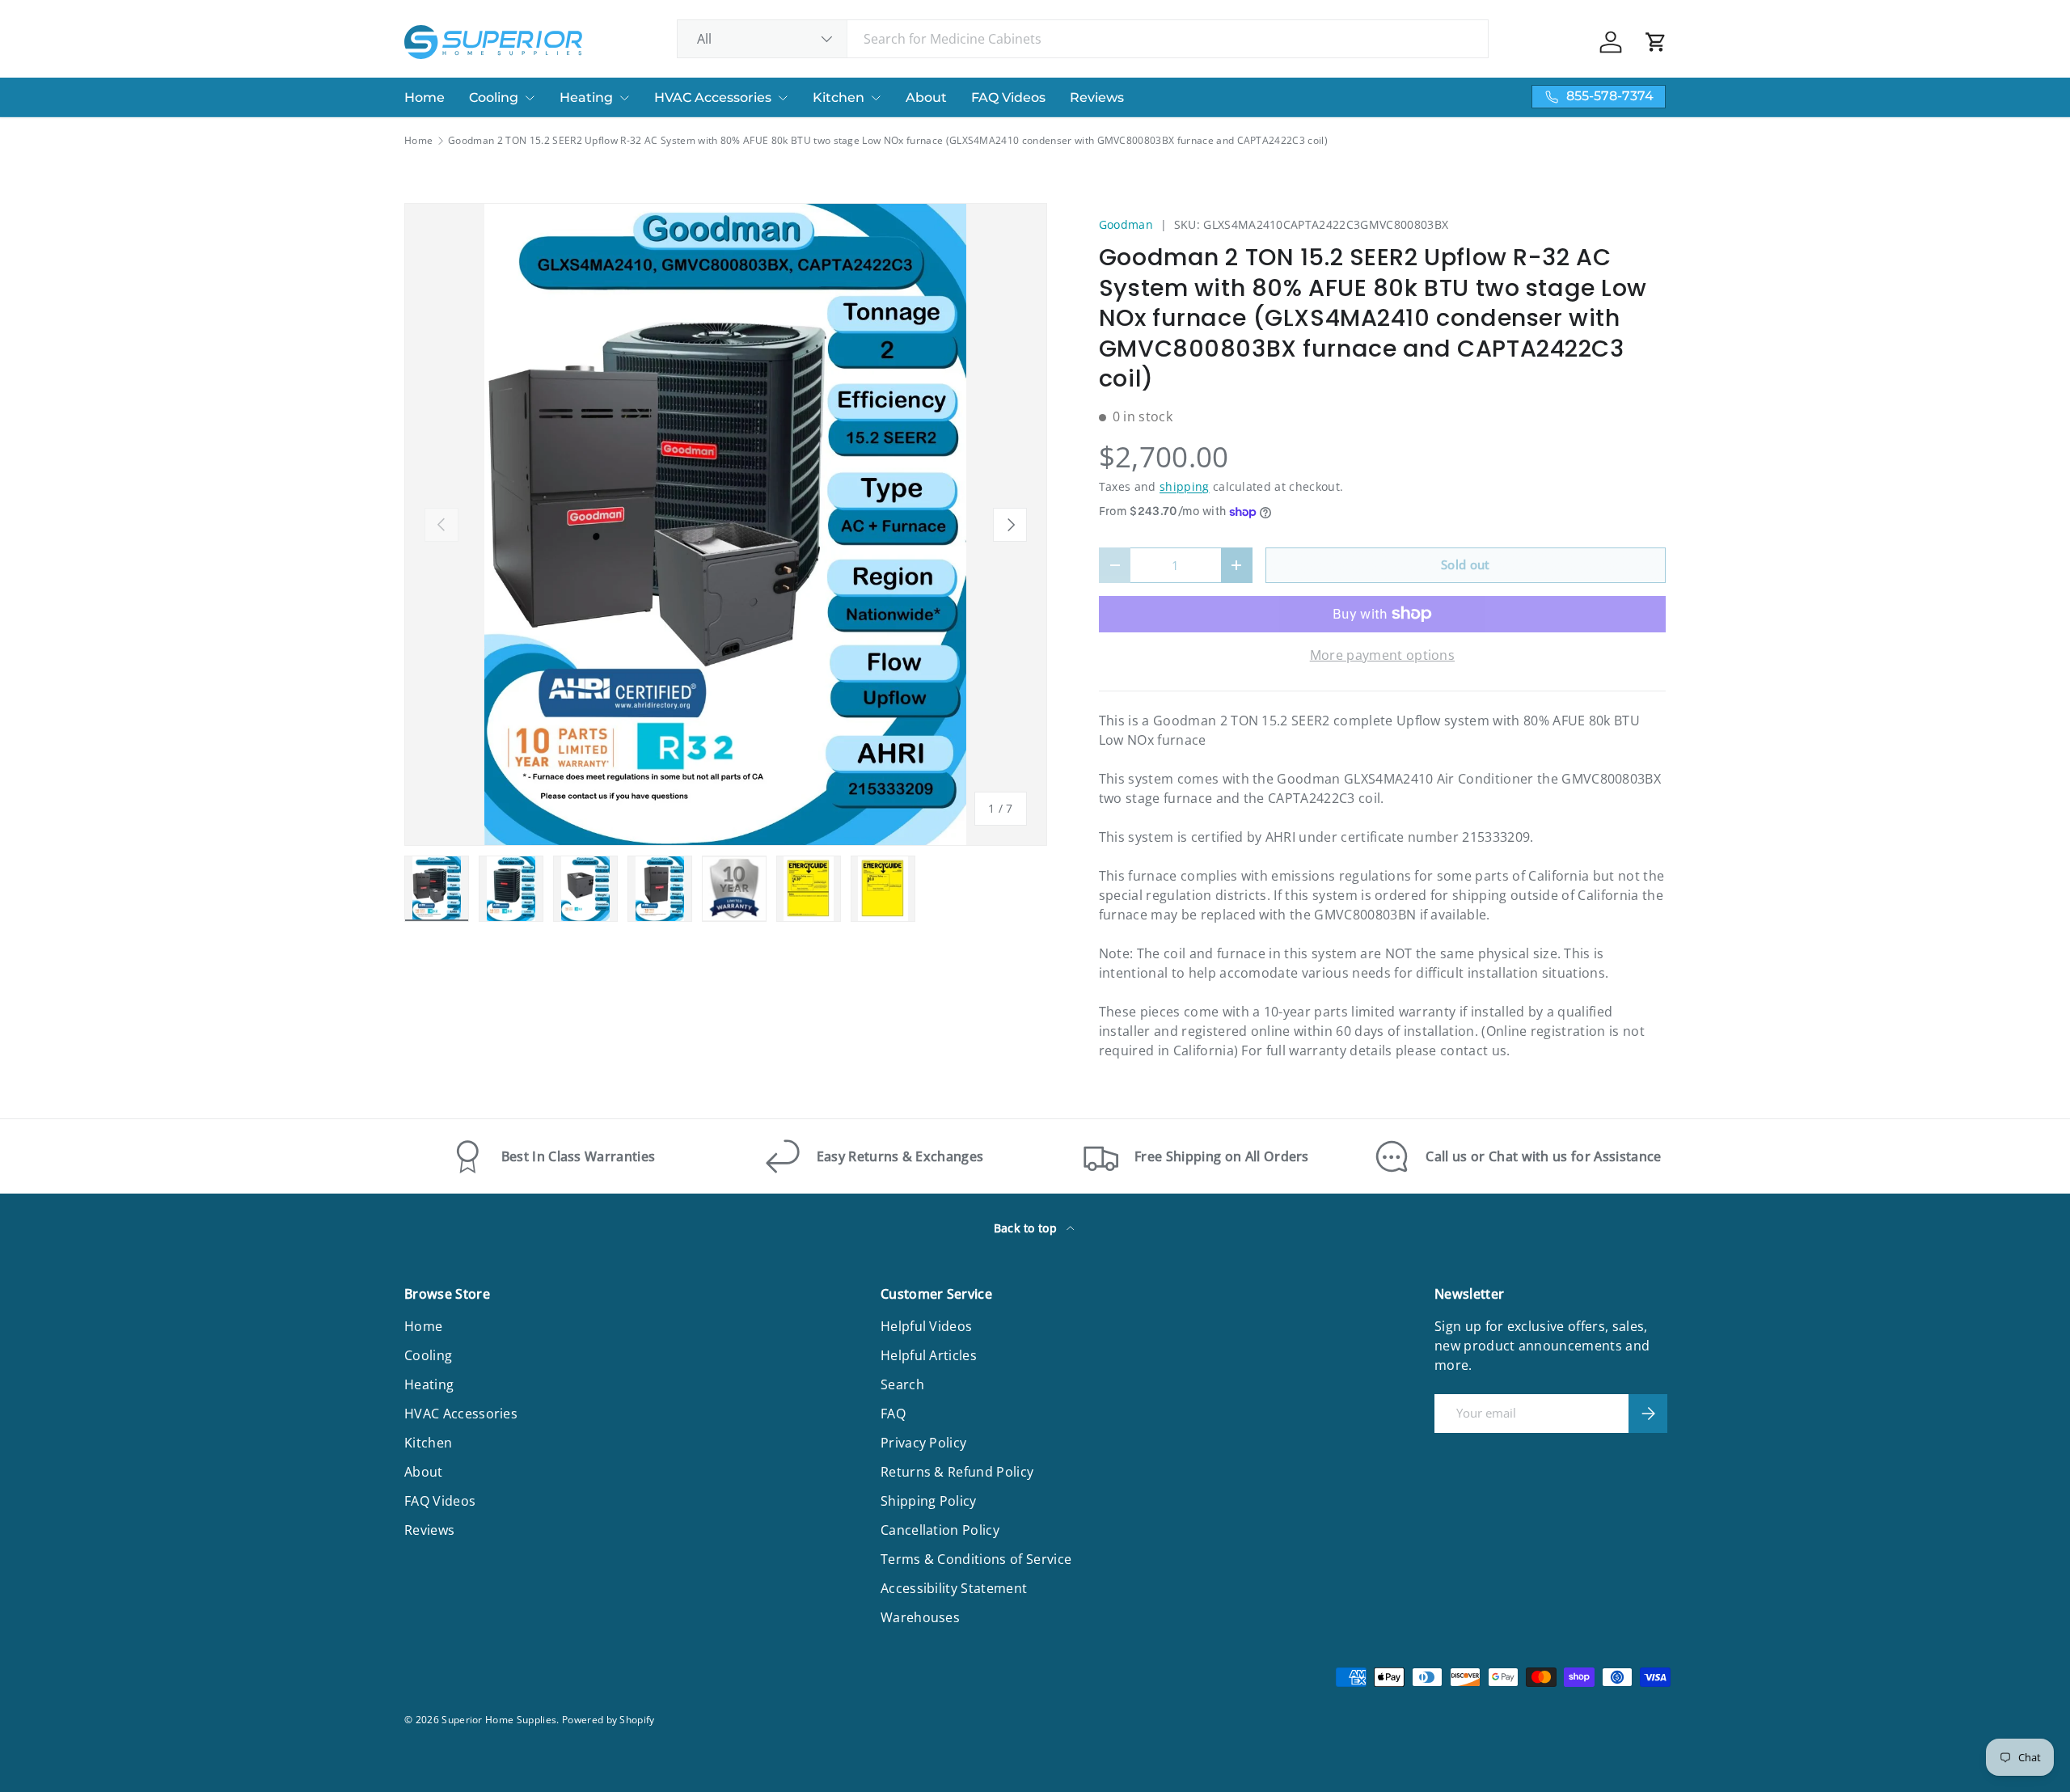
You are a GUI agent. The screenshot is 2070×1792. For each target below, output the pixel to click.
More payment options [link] (1382, 655)
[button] (1656, 42)
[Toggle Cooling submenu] (530, 98)
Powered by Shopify (608, 1720)
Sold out (1466, 564)
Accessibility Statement (954, 1588)
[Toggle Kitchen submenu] (876, 98)
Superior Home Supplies (499, 1720)
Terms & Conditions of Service (976, 1559)
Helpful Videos (926, 1326)
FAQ (893, 1414)
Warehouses (920, 1617)
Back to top (1027, 1228)
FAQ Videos (1008, 97)
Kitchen (839, 97)
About (926, 97)
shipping (1185, 486)
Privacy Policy (923, 1443)
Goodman (1126, 224)
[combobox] (1083, 39)
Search (902, 1384)
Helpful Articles (929, 1355)
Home (425, 97)
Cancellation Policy (940, 1530)
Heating (586, 97)
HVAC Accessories (713, 97)
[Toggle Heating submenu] (624, 98)
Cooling (494, 97)
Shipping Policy (929, 1501)
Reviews (1097, 97)
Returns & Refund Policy (957, 1472)
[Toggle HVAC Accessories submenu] (783, 98)
